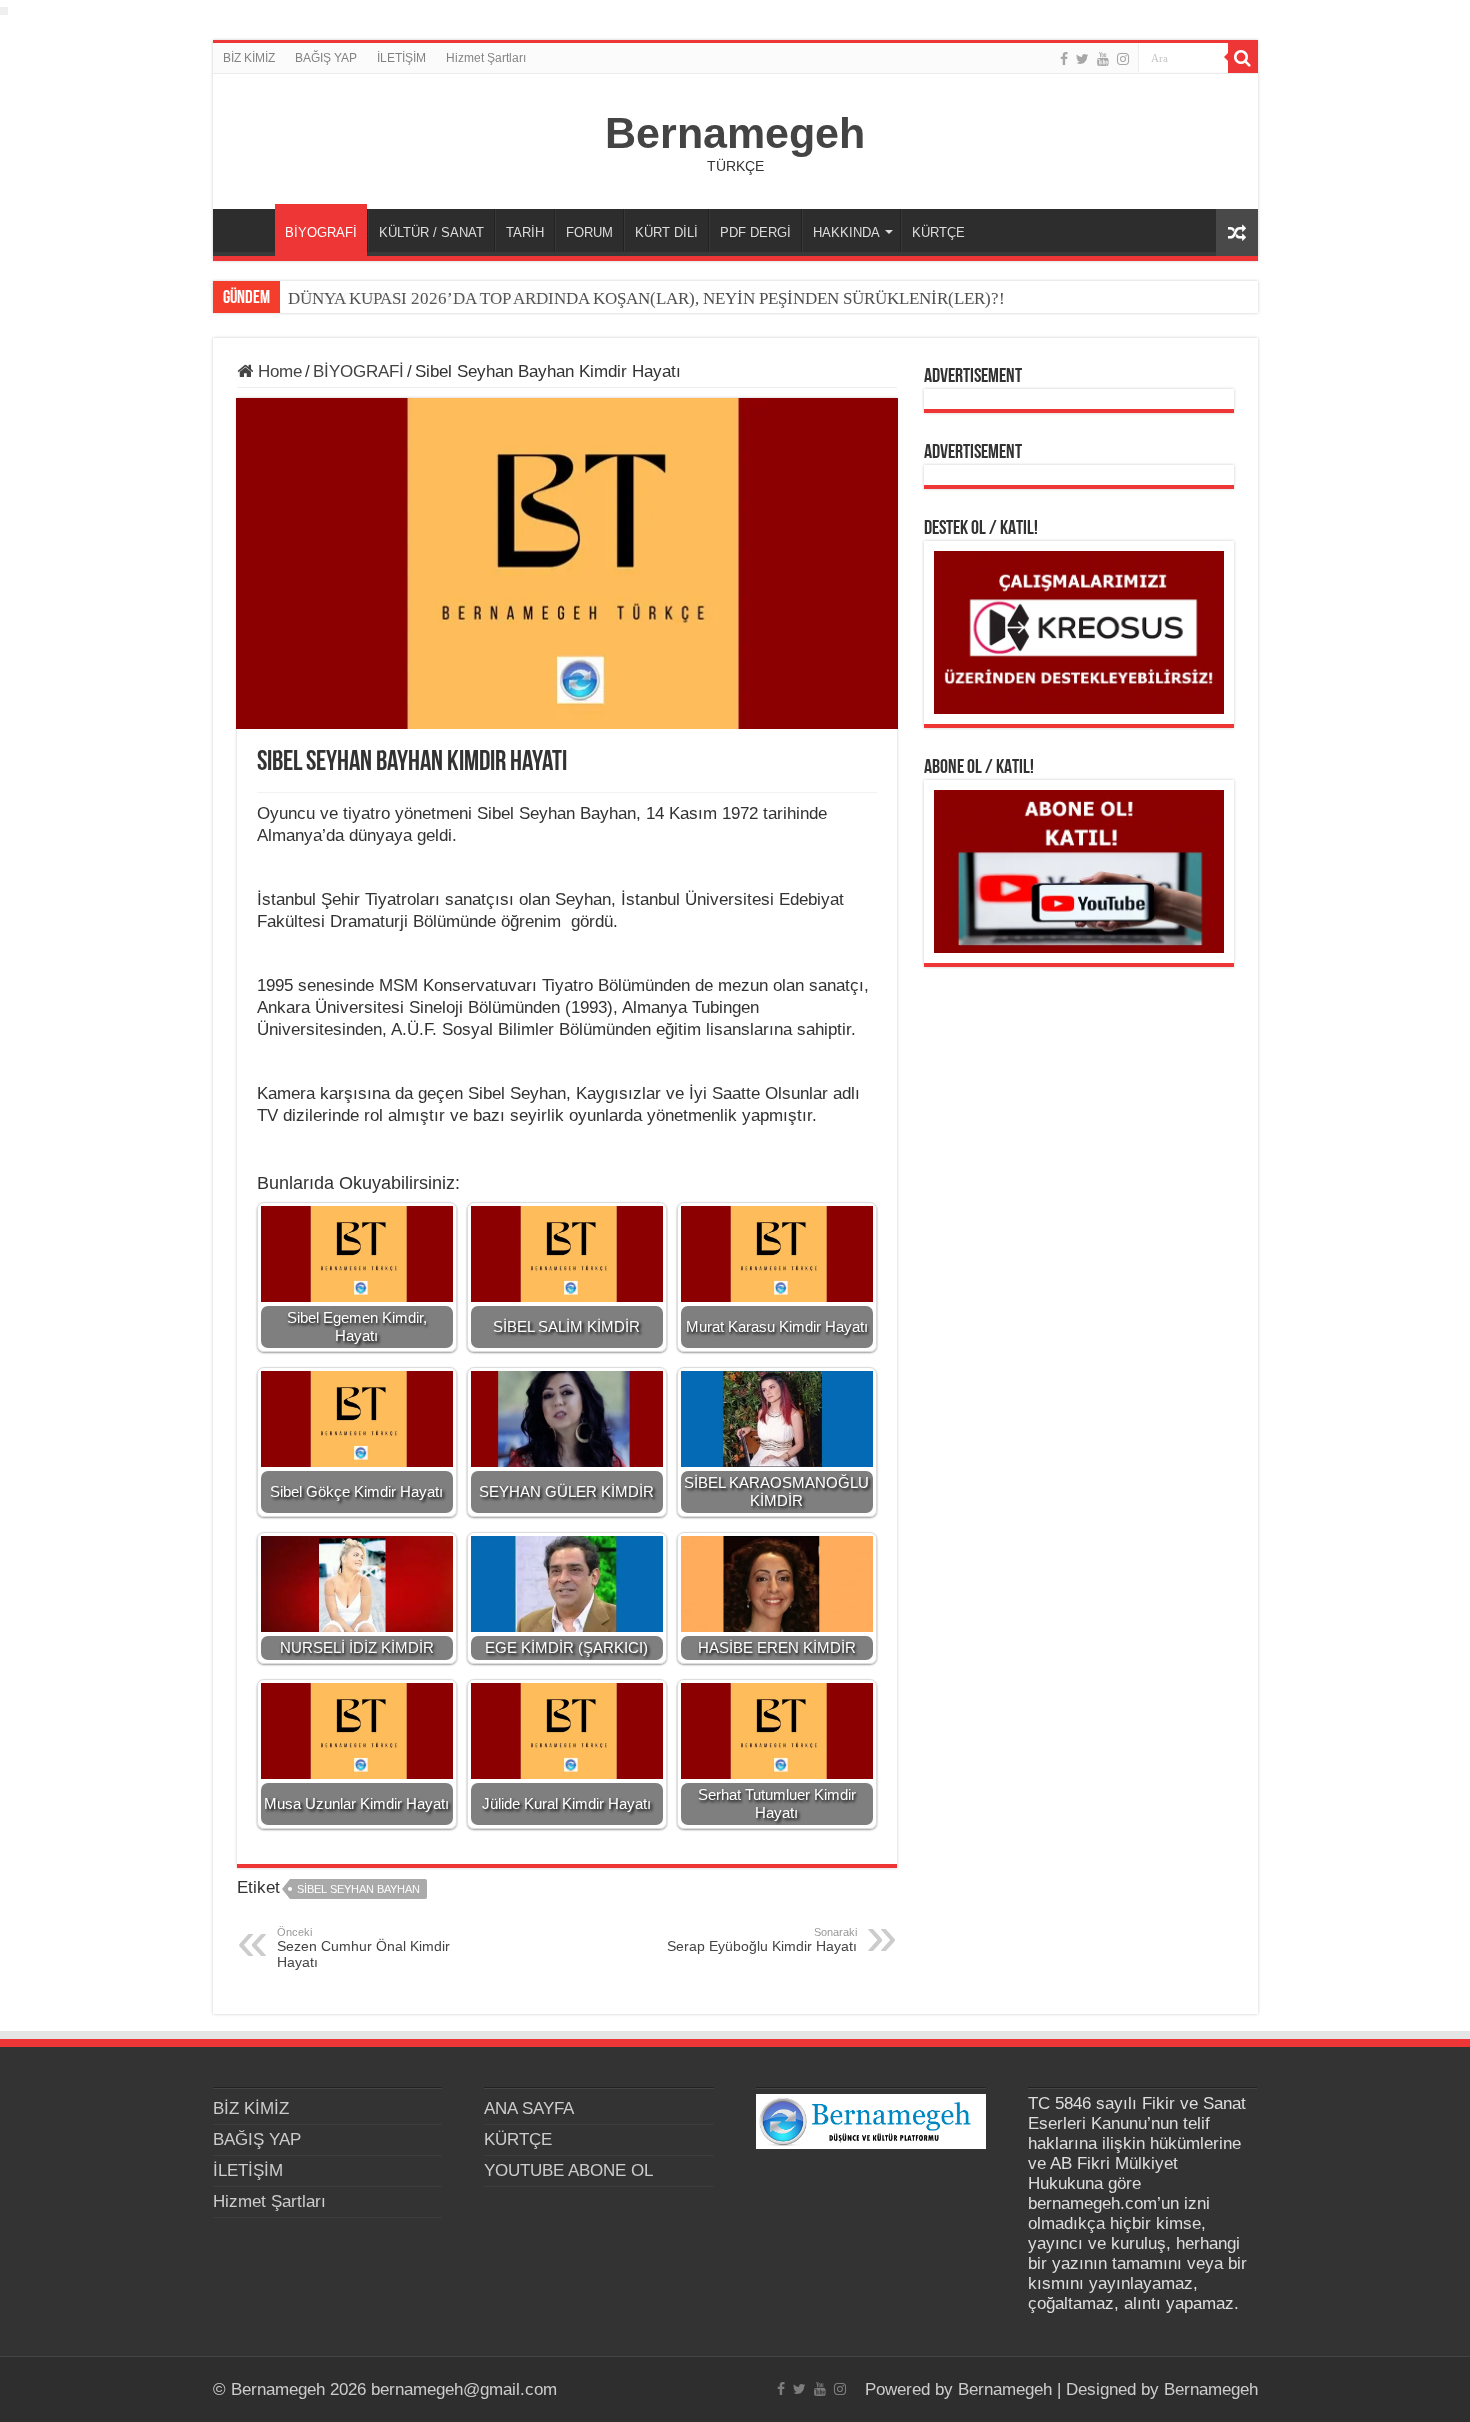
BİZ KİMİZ (249, 58)
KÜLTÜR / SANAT (431, 232)
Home (277, 371)
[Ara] (1243, 58)
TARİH (525, 232)
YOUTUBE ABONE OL (568, 2170)
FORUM (589, 232)
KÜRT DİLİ (666, 232)
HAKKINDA (846, 232)
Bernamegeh (735, 133)
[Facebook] (1064, 59)
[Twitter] (1082, 59)
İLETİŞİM (401, 58)
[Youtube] (1103, 59)
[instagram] (1123, 59)
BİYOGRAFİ (321, 232)
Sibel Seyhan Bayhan (358, 1889)
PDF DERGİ (755, 232)
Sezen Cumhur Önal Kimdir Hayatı (363, 1948)
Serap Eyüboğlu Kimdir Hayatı (762, 1940)
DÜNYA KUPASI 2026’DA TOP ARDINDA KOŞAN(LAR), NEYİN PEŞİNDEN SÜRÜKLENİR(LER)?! (646, 298)
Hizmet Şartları (486, 58)
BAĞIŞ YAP (326, 58)
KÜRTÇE (938, 232)
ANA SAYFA (249, 230)
